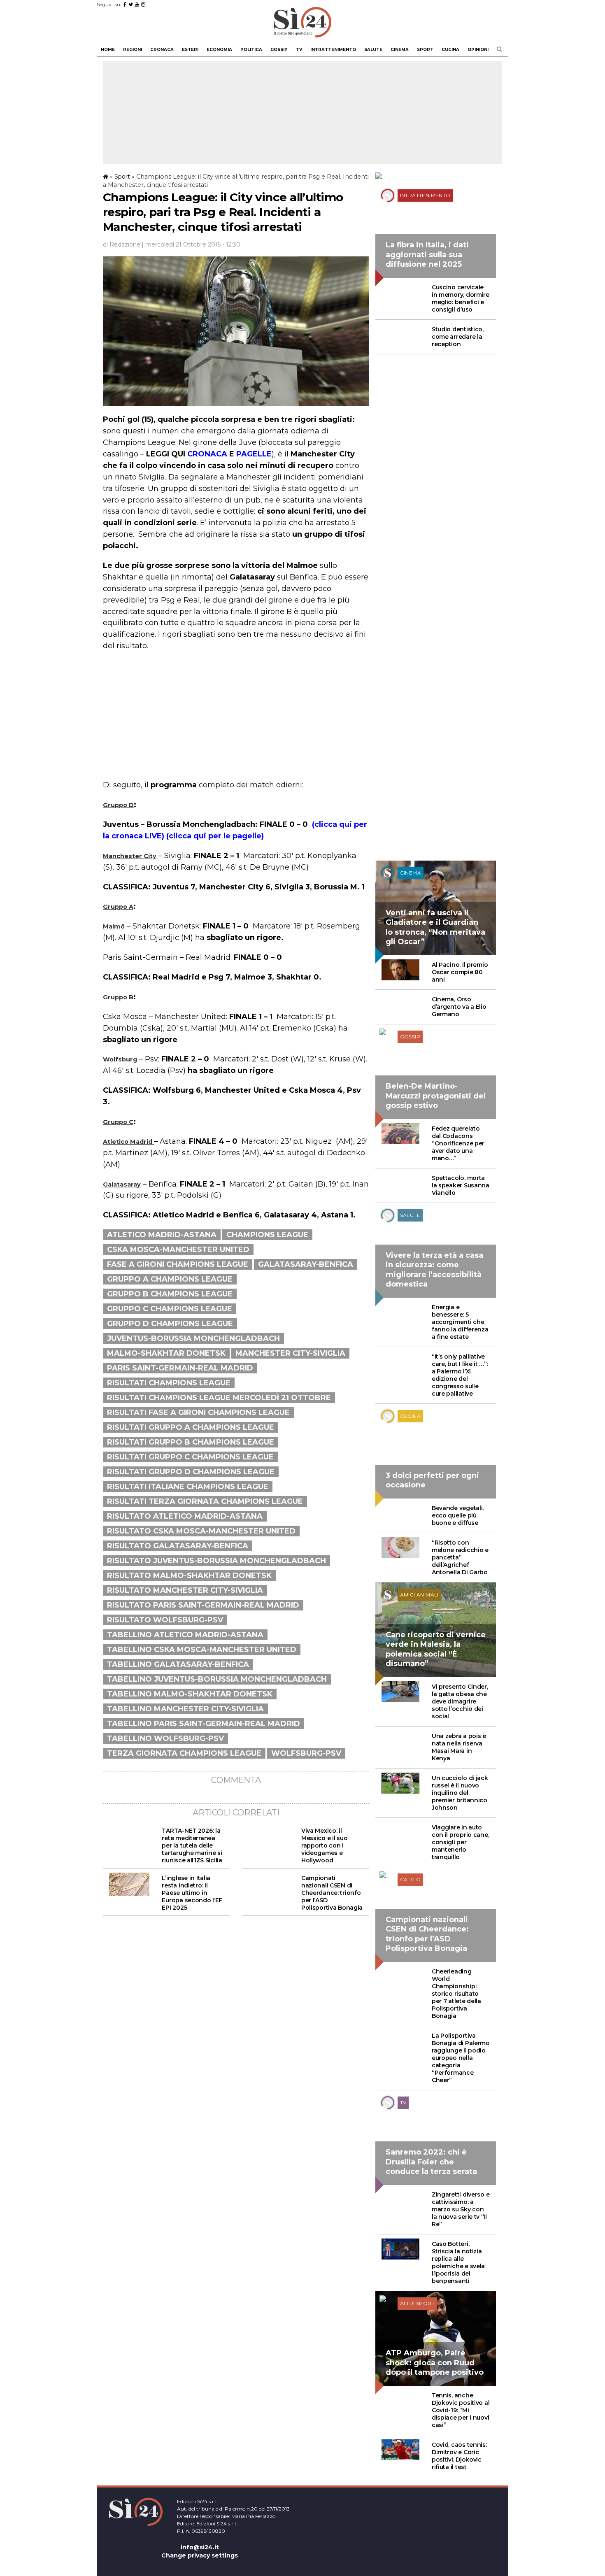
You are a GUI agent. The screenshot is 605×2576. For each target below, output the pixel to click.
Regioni (133, 50)
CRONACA (207, 454)
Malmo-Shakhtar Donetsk (166, 1353)
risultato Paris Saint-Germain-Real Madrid (203, 1605)
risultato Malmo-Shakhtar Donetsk (189, 1575)
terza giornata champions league (184, 1753)
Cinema (400, 50)
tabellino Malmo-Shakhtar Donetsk (190, 1694)
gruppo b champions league (170, 1294)
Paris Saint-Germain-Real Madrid (180, 1368)
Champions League (267, 1235)
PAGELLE (254, 454)
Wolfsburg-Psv (306, 1753)
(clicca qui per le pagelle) (214, 836)
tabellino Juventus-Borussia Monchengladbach (217, 1679)
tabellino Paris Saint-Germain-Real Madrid (204, 1724)
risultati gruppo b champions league (191, 1442)
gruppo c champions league (170, 1309)
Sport (425, 50)
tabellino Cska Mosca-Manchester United (202, 1650)
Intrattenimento (333, 50)
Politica (251, 50)
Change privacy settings (200, 2555)
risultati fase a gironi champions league (198, 1412)
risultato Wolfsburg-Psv (165, 1620)
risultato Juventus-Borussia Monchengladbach (216, 1561)
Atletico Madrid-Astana (162, 1235)
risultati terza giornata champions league (205, 1501)
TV (299, 50)
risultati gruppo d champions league (191, 1472)
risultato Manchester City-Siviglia (185, 1590)
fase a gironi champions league (178, 1264)
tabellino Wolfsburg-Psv (165, 1738)
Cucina (450, 50)
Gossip (279, 50)
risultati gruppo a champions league (191, 1427)
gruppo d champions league (170, 1324)
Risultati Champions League (169, 1383)
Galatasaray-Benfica (306, 1264)
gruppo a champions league (170, 1279)
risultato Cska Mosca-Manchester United (201, 1531)
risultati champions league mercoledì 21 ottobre (219, 1398)
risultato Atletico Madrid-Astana (185, 1516)
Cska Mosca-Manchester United (178, 1250)
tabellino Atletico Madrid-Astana (185, 1635)
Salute (373, 50)
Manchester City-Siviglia (290, 1353)
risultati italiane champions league (188, 1487)
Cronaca (162, 50)
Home (108, 50)
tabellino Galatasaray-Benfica (178, 1664)
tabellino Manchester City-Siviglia (185, 1709)
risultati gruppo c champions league (190, 1457)
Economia (219, 50)
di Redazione (122, 244)
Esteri (190, 50)
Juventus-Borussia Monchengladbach (193, 1338)
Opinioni (478, 50)
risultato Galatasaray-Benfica (178, 1546)
